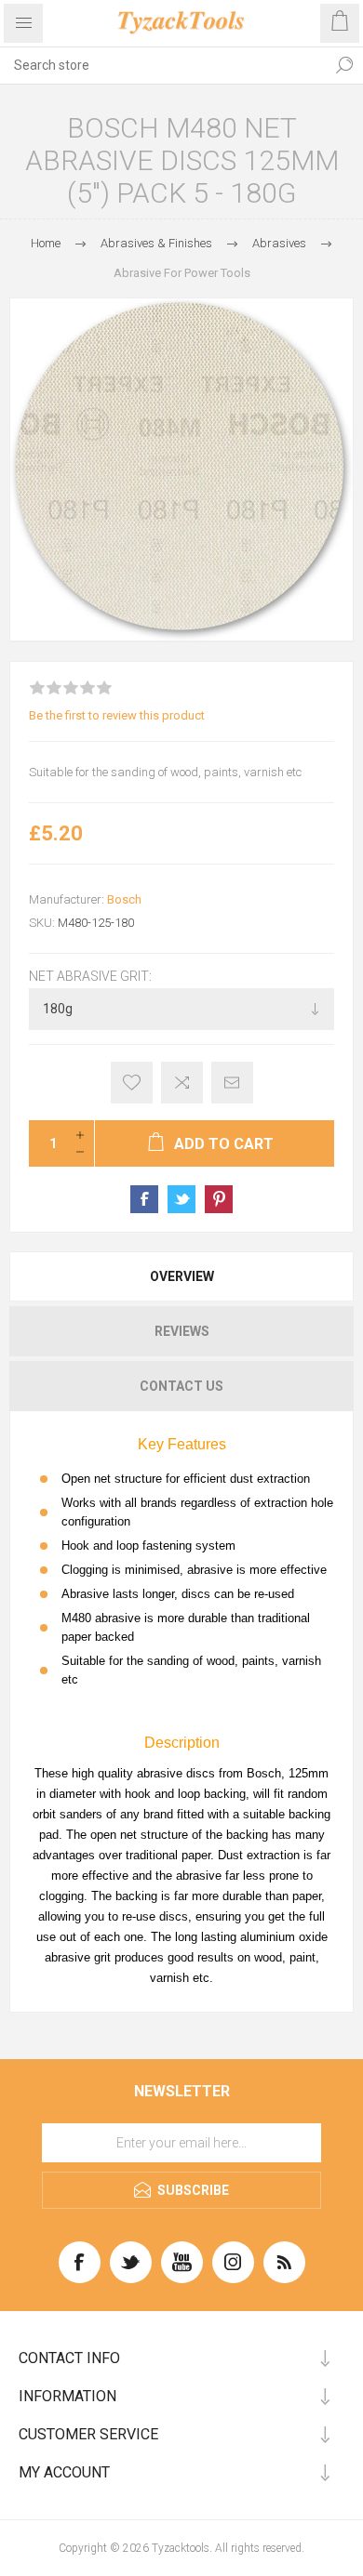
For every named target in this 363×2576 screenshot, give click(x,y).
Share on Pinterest (219, 1199)
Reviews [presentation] (182, 1331)
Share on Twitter (181, 1199)
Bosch (124, 899)
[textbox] (163, 65)
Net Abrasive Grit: (90, 976)
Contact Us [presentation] (181, 1386)
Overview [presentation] (182, 1276)
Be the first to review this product (117, 715)
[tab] (181, 1276)
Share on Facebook (144, 1199)
